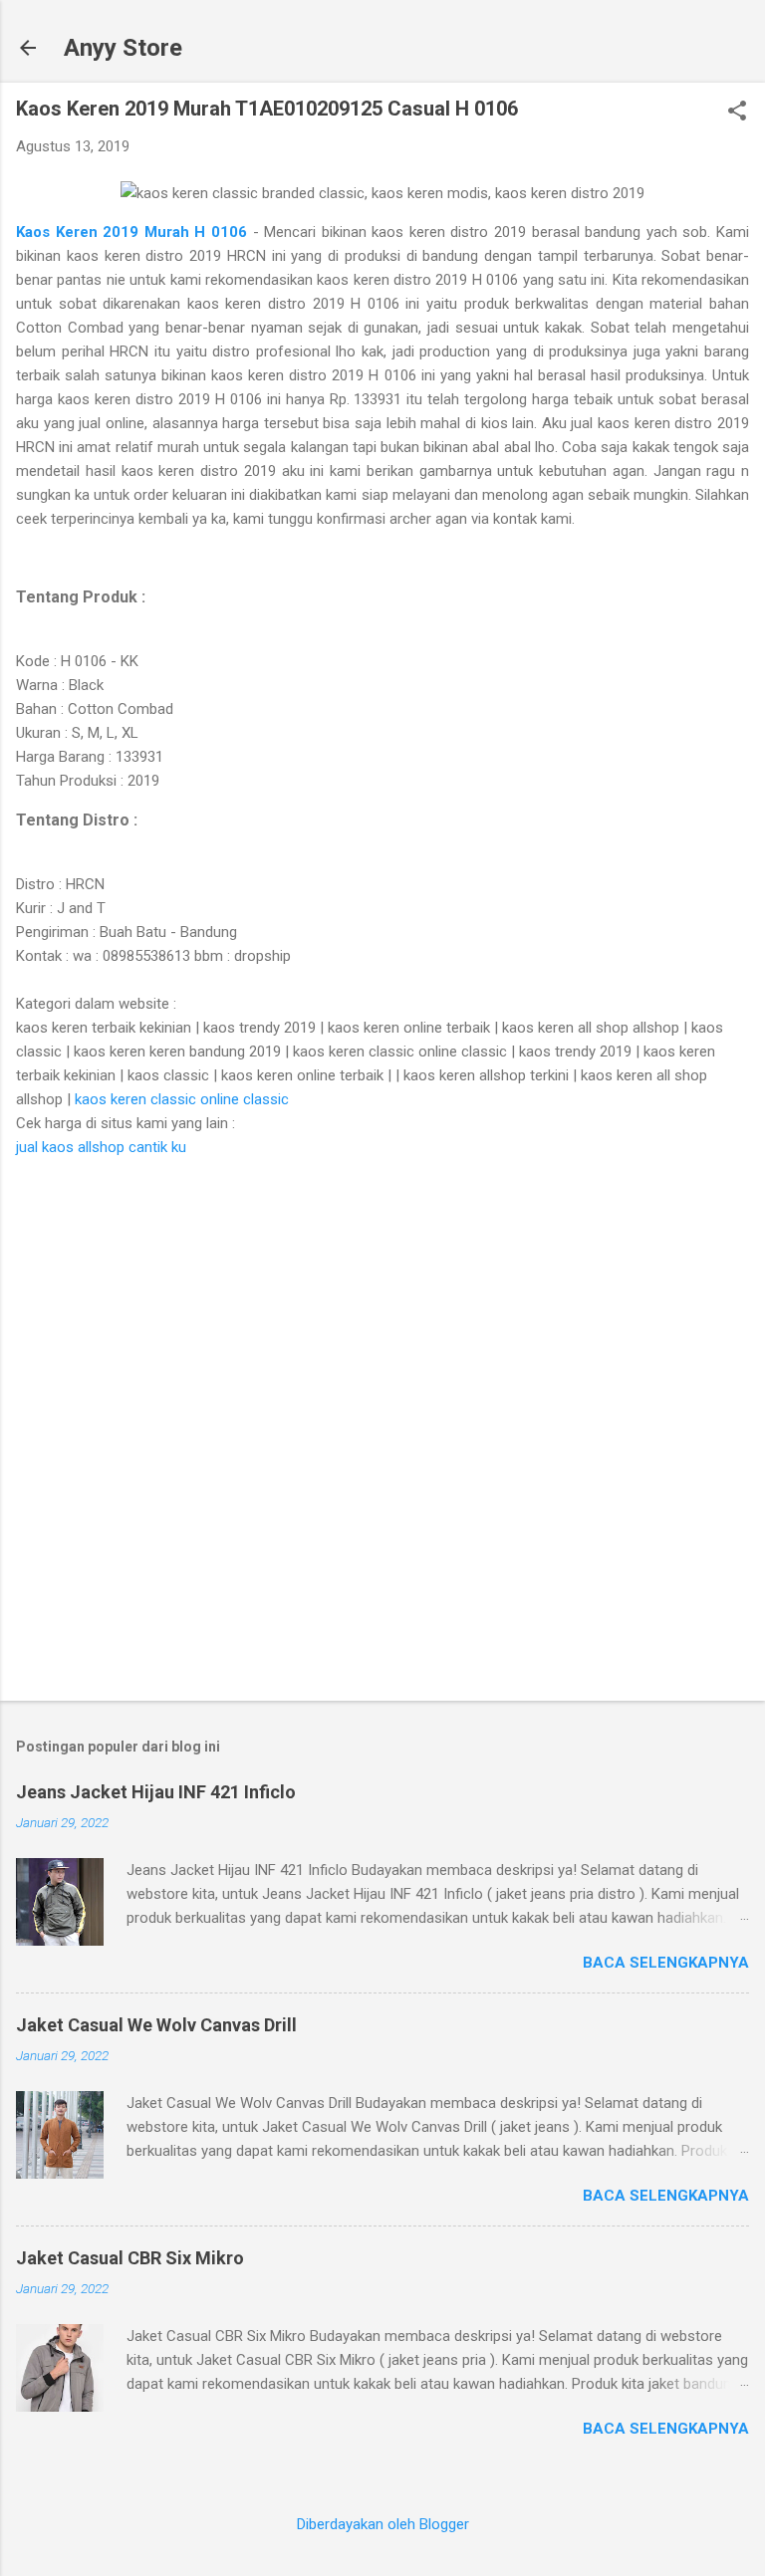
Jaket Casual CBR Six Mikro (130, 2258)
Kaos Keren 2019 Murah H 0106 (134, 232)
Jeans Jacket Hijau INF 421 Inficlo (156, 1792)
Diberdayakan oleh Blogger (383, 2524)
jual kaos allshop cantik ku (101, 1147)
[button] (737, 113)
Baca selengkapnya (666, 1963)
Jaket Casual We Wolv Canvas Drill (156, 2025)
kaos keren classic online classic (182, 1099)
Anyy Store (123, 48)
